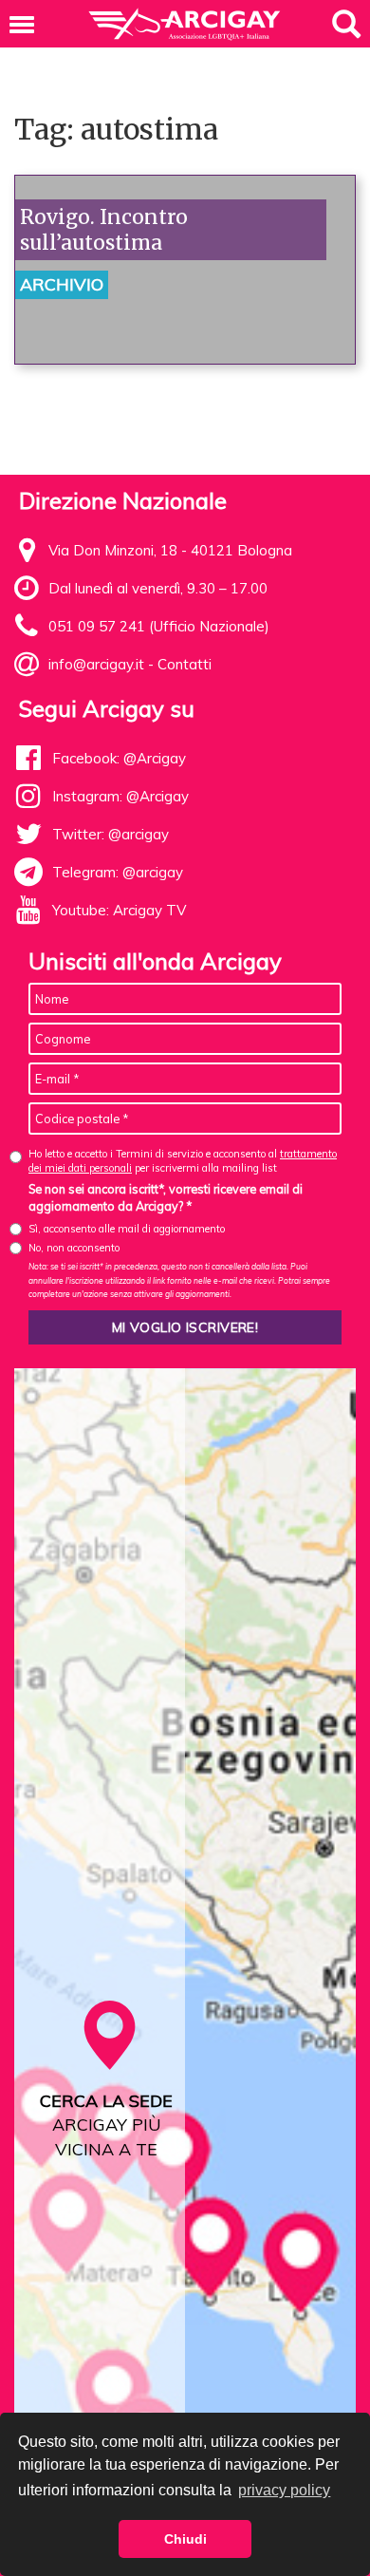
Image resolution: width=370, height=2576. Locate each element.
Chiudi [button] (185, 2539)
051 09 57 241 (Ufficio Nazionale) (159, 626)
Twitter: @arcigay (111, 834)
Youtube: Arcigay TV (119, 910)
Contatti (185, 664)
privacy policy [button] (284, 2490)
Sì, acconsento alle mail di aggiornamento (127, 1229)
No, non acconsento (74, 1248)
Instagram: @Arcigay (120, 796)
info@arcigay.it (96, 664)
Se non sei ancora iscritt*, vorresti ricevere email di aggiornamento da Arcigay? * (166, 1197)
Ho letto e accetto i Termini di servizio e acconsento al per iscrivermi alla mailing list (183, 1161)
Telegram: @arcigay (118, 872)
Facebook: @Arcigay (119, 758)
